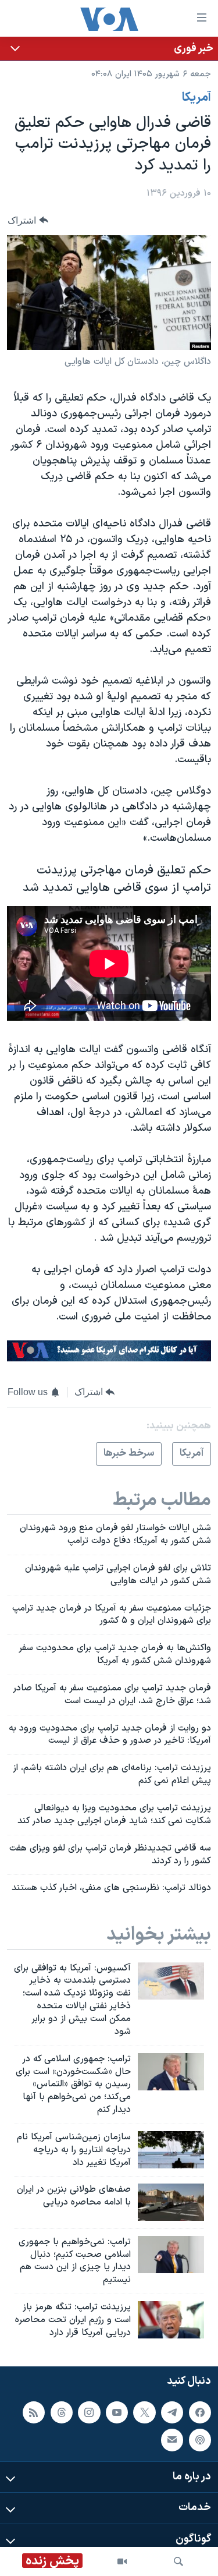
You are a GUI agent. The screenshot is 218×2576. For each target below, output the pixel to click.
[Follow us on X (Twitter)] (144, 2412)
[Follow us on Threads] (62, 2412)
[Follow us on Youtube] (117, 2412)
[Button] (28, 220)
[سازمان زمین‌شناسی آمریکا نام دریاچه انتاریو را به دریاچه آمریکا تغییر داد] (171, 2150)
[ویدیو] (122, 2561)
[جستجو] (178, 2561)
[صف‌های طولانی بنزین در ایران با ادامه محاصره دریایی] (171, 2202)
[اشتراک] (172, 2440)
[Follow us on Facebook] (200, 2412)
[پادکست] (200, 2440)
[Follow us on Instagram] (89, 2412)
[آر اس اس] (34, 2412)
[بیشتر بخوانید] (109, 49)
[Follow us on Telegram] (172, 2412)
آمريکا (196, 98)
